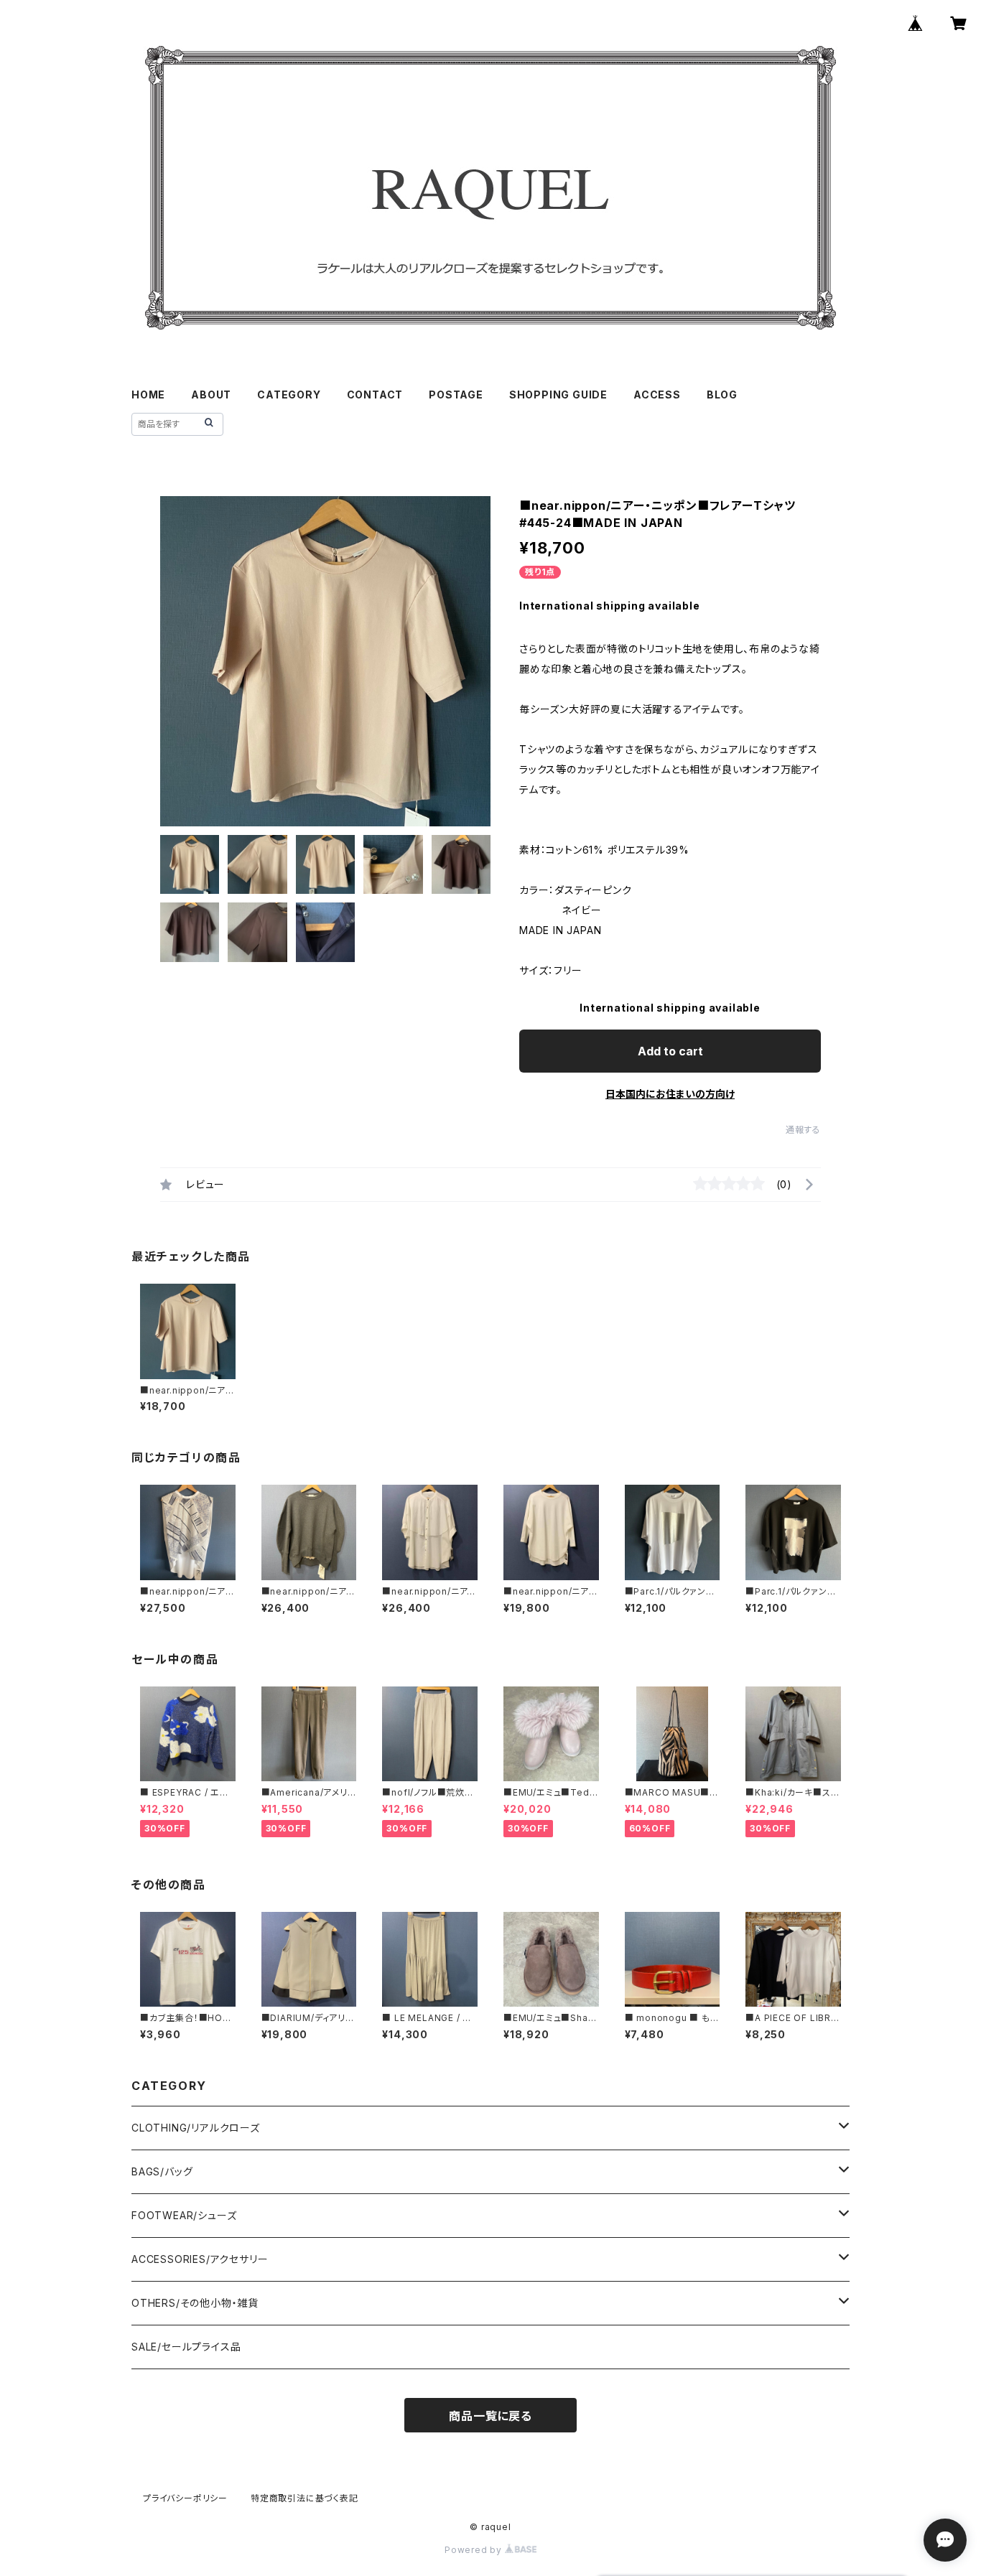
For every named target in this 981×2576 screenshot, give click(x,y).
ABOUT (211, 395)
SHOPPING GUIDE (558, 395)
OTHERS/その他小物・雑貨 (195, 2303)
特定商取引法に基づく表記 (304, 2498)
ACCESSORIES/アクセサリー (200, 2259)
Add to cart (670, 1051)
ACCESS (657, 395)
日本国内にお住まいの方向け (670, 1094)
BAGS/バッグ (162, 2171)
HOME (148, 395)
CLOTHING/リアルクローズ (196, 2128)
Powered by (475, 2550)
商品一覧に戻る (490, 2416)
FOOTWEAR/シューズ (184, 2215)
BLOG (722, 395)
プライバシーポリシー (185, 2498)
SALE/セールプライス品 (186, 2347)
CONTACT (375, 395)
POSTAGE (456, 395)
